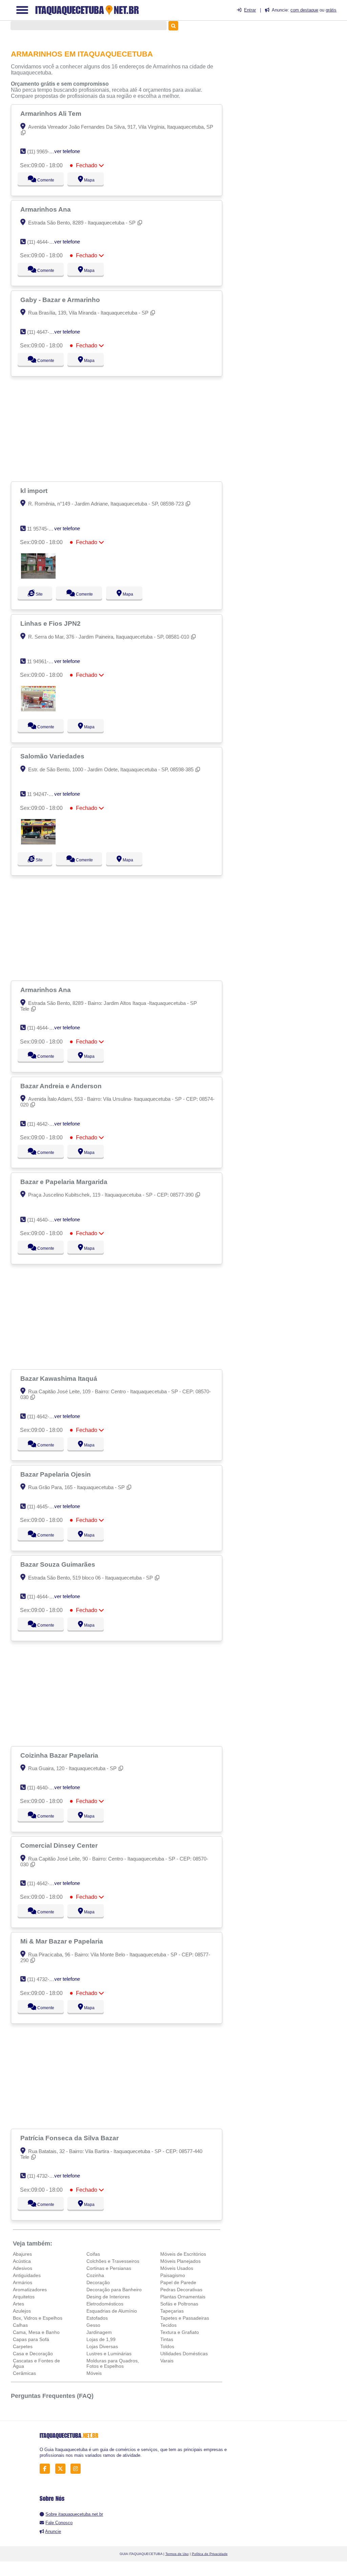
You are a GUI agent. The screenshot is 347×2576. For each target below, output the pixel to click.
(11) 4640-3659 (44, 1220)
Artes (18, 2304)
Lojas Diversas (102, 2346)
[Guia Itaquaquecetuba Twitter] (62, 2469)
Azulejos (22, 2311)
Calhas (20, 2325)
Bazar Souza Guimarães (59, 1564)
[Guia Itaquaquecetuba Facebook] (47, 2469)
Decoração (98, 2282)
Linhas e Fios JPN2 (51, 623)
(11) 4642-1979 (44, 1883)
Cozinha (95, 2275)
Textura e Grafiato (180, 2332)
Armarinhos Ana (46, 209)
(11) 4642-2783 (44, 1124)
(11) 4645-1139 (43, 1507)
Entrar (250, 10)
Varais (167, 2361)
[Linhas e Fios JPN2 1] (38, 710)
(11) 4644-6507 (44, 242)
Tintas (167, 2339)
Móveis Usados (177, 2268)
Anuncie (53, 2531)
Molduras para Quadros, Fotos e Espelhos (113, 2363)
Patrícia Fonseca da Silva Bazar (70, 2138)
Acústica (22, 2261)
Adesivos (23, 2268)
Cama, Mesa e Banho (36, 2332)
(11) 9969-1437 (44, 152)
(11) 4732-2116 (43, 1979)
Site (38, 594)
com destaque (304, 10)
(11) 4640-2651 (44, 1788)
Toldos (167, 2346)
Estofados (97, 2318)
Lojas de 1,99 (101, 2339)
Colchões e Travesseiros (113, 2261)
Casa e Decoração (33, 2354)
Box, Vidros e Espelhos (38, 2318)
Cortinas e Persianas (109, 2268)
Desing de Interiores (108, 2297)
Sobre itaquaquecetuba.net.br (74, 2514)
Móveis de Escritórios (183, 2254)
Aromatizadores (30, 2290)
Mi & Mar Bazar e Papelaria (63, 1941)
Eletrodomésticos (105, 2304)
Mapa (87, 180)
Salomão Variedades (53, 756)
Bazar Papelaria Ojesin (56, 1474)
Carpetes (23, 2346)
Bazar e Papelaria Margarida (65, 1182)
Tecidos (168, 2325)
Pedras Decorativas (181, 2290)
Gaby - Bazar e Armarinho (61, 300)
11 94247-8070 (43, 794)
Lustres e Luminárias (109, 2354)
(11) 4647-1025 (44, 332)
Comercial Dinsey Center (60, 1845)
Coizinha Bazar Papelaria (60, 1755)
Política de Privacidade (210, 2554)
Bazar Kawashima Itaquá (60, 1378)
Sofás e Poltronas (179, 2304)
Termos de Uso (177, 2554)
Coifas (93, 2254)
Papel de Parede (178, 2282)
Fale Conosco (59, 2523)
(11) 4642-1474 (44, 1416)
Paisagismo (173, 2275)
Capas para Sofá (31, 2339)
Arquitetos (24, 2297)
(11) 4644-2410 (44, 1597)
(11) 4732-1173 (43, 2176)
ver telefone (67, 151)
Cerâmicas (24, 2373)
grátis (331, 10)
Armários (23, 2282)
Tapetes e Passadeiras (185, 2318)
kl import (35, 491)
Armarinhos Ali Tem (52, 113)
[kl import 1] (38, 577)
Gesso (93, 2325)
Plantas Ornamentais (183, 2297)
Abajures (22, 2254)
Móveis (94, 2373)
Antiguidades (27, 2275)
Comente (41, 180)
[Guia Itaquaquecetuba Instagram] (77, 2469)
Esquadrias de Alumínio (112, 2311)
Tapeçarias (172, 2311)
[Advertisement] (118, 429)
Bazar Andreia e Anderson (62, 1086)
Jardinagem (99, 2332)
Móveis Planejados (180, 2261)
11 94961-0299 (43, 661)
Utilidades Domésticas (184, 2354)
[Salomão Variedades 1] (38, 843)
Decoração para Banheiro (114, 2290)
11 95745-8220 (43, 529)
